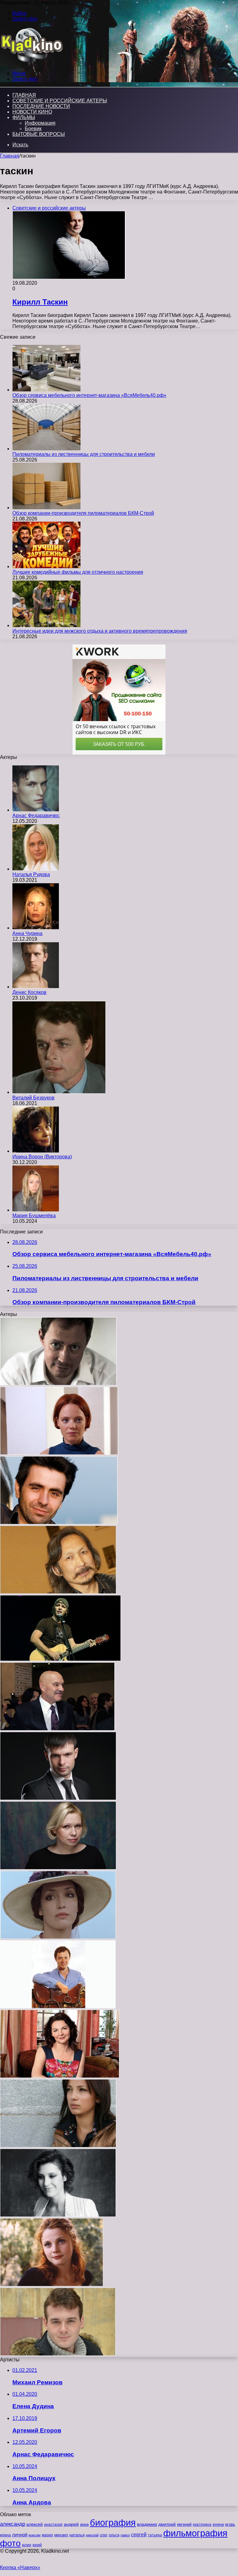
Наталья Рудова (31, 874)
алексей (35, 2524)
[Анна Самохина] (58, 1937)
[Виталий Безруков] (59, 1092)
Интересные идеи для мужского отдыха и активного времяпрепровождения (100, 631)
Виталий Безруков (33, 1098)
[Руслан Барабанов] (59, 1523)
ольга (114, 2535)
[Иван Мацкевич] (57, 1729)
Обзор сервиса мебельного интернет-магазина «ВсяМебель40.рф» (89, 395)
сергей (139, 2534)
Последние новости (41, 106)
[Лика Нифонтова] (60, 2076)
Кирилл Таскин (40, 302)
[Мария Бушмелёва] (36, 1210)
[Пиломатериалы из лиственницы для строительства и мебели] (46, 449)
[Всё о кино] (31, 63)
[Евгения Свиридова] (58, 2146)
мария (47, 2535)
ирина (5, 2535)
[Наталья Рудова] (36, 869)
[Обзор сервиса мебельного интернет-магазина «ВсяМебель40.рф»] (46, 390)
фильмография (195, 2533)
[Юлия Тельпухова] (59, 1453)
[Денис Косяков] (36, 987)
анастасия (53, 2524)
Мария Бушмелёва (34, 1216)
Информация (40, 123)
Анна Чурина (27, 933)
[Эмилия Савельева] (58, 1868)
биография (113, 2523)
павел (125, 2535)
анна (84, 2524)
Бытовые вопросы (39, 134)
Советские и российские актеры (60, 101)
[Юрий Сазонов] (58, 1384)
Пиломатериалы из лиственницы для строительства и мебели (84, 454)
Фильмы (24, 117)
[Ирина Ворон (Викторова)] (36, 1151)
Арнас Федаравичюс (36, 816)
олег (104, 2535)
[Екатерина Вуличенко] (52, 2285)
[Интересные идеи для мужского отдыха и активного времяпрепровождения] (46, 625)
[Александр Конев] (58, 2354)
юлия (27, 2545)
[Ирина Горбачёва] (58, 2215)
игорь (230, 2524)
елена (218, 2525)
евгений (184, 2525)
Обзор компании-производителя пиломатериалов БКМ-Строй (83, 513)
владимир (147, 2524)
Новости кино (32, 112)
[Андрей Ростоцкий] (58, 2007)
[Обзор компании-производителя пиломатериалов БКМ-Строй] (46, 508)
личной (20, 2535)
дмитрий (167, 2524)
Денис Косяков (29, 992)
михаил (61, 2535)
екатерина (202, 2525)
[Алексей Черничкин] (58, 1798)
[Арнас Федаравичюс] (36, 810)
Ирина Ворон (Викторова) (42, 1157)
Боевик (33, 129)
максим (35, 2535)
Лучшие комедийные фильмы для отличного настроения (78, 572)
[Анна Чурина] (36, 928)
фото (10, 2543)
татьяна (155, 2535)
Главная (10, 156)
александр (13, 2524)
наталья (77, 2535)
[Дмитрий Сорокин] (60, 1659)
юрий (37, 2545)
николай (92, 2535)
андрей (71, 2524)
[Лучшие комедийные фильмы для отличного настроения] (46, 566)
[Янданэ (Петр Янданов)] (58, 1592)
